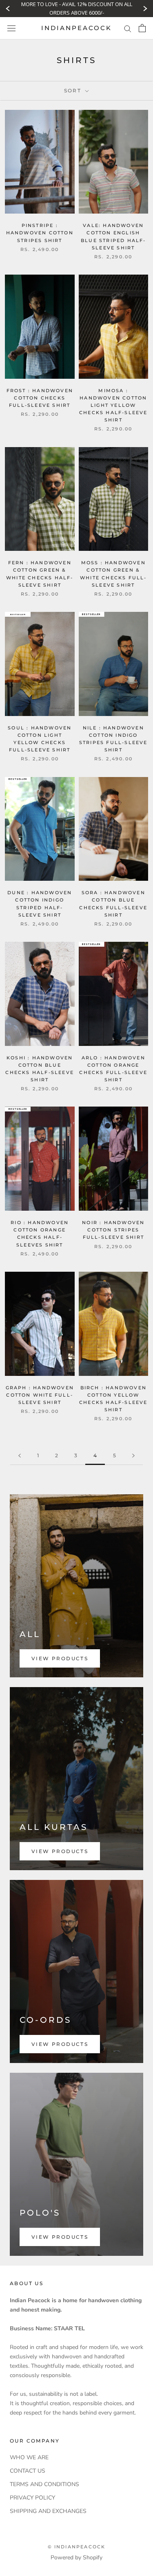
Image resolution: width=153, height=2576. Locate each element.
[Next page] (133, 1456)
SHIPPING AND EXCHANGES (48, 2511)
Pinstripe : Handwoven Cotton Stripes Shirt (40, 233)
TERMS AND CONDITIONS (44, 2484)
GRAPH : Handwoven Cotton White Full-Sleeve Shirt (40, 1395)
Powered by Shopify (76, 2557)
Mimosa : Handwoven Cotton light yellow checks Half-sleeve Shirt (113, 405)
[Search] (128, 28)
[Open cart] (142, 28)
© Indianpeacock (77, 2547)
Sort (74, 91)
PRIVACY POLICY (32, 2498)
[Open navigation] (11, 28)
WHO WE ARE (29, 2457)
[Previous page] (20, 1456)
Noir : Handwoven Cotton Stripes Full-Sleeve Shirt (113, 1230)
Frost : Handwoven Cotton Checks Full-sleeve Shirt (40, 398)
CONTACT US (28, 2471)
